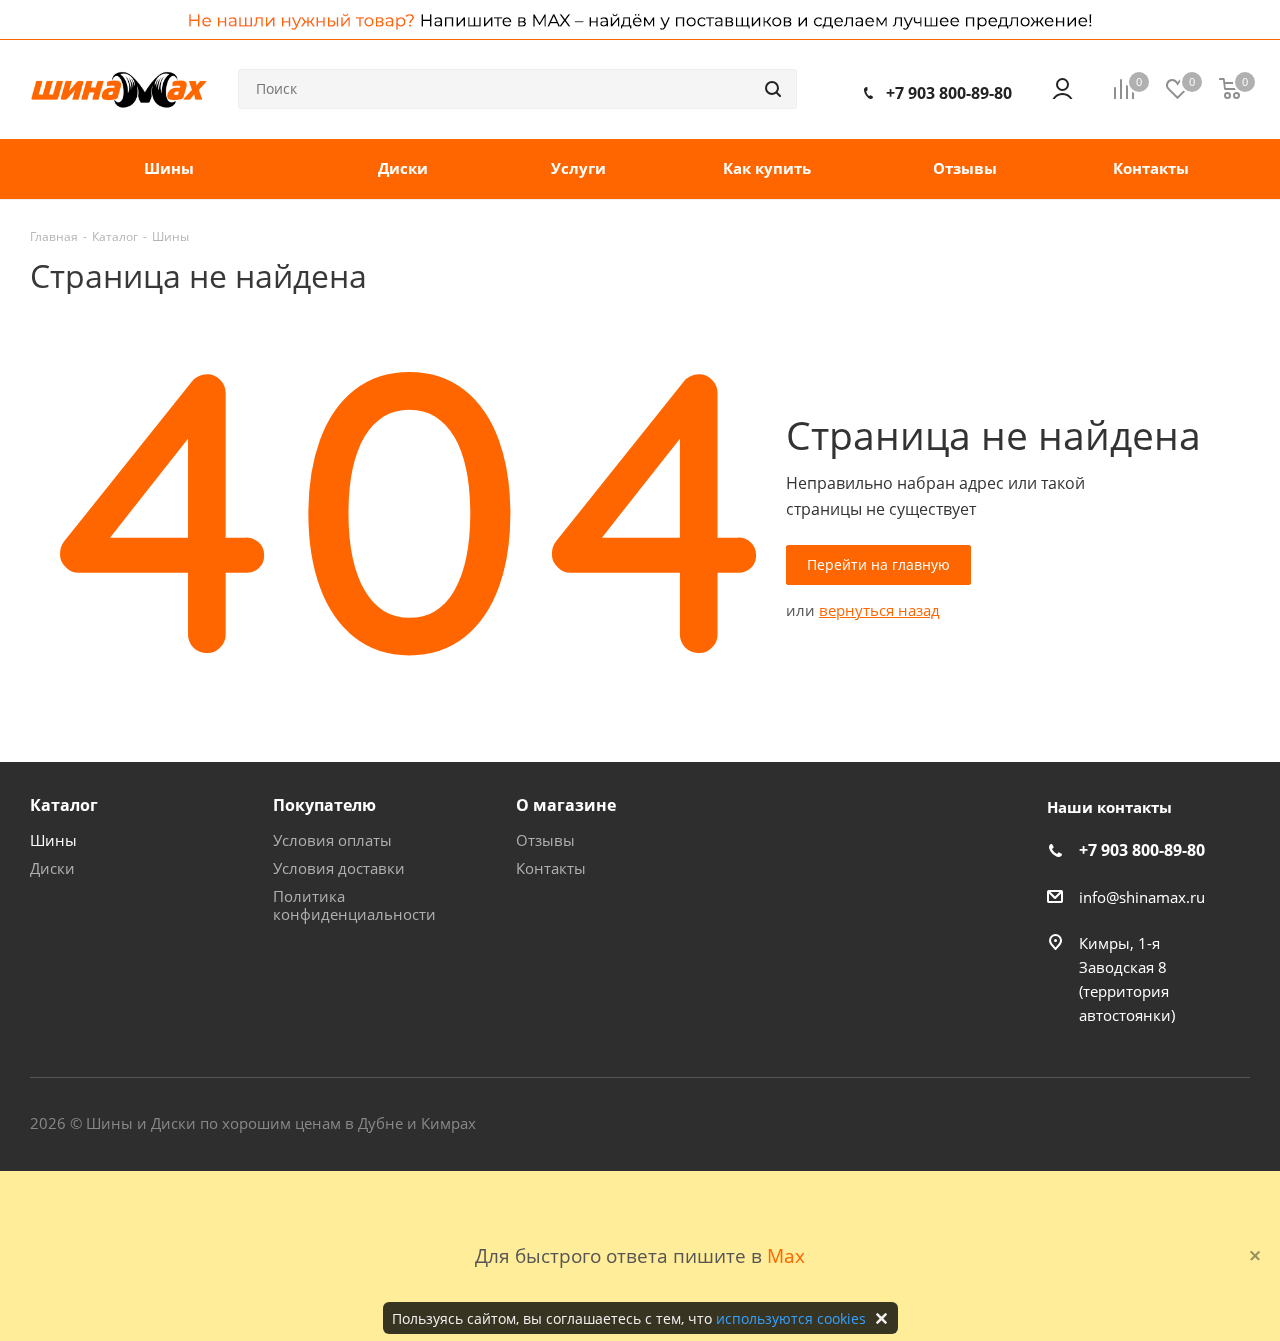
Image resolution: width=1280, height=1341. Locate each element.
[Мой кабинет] (1062, 89)
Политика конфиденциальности (354, 905)
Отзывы (545, 840)
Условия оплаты (332, 840)
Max (786, 1255)
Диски (52, 868)
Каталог (64, 805)
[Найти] (773, 89)
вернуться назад (879, 610)
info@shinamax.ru (1142, 897)
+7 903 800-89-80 (949, 93)
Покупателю (324, 805)
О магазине (566, 805)
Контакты (551, 868)
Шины (53, 840)
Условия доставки (339, 868)
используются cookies (791, 1318)
